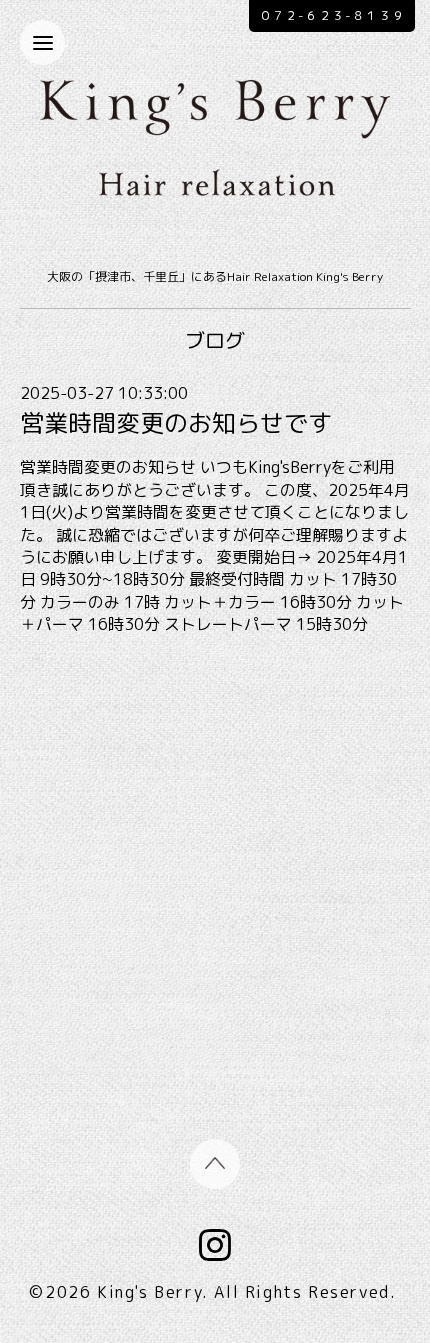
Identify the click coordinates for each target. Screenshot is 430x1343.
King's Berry (149, 1292)
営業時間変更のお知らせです (176, 423)
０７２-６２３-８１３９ (332, 15)
